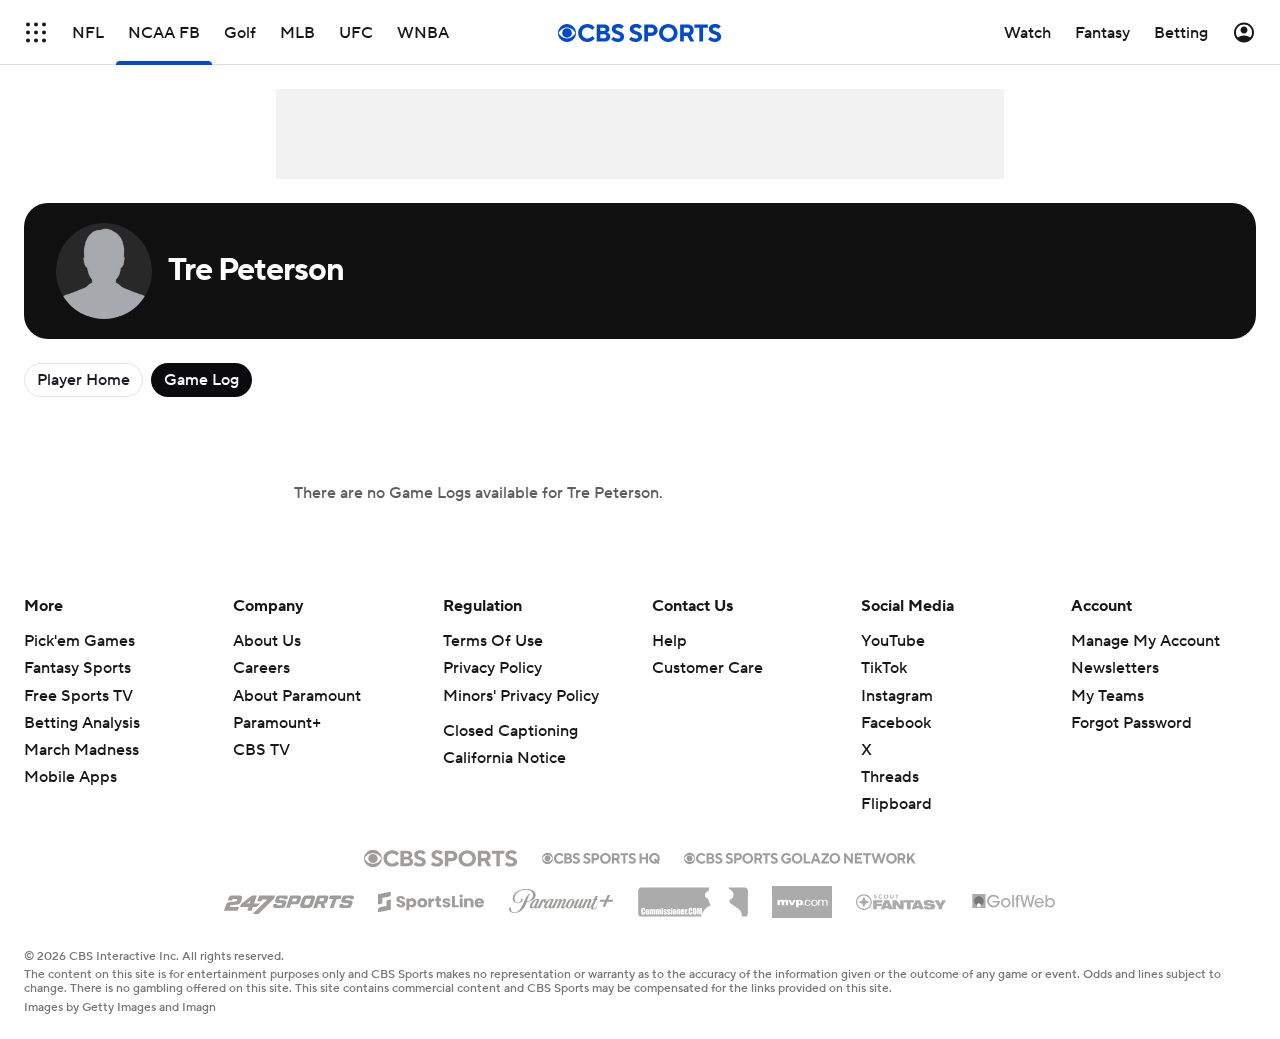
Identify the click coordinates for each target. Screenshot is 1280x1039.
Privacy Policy (492, 668)
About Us (267, 641)
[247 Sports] (289, 898)
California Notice (504, 758)
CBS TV (261, 750)
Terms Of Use (493, 641)
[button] (36, 32)
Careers (261, 668)
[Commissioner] (693, 895)
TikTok (884, 668)
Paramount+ (277, 723)
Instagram (897, 696)
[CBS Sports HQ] (601, 856)
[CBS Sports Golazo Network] (800, 856)
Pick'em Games (79, 641)
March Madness (81, 750)
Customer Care (707, 668)
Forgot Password (1131, 723)
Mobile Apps (70, 777)
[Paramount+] (561, 897)
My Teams (1107, 696)
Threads (890, 777)
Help (669, 641)
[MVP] (802, 894)
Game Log (201, 380)
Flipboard (896, 804)
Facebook (896, 723)
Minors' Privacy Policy (521, 696)
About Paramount (297, 696)
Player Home (83, 380)
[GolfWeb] (1014, 902)
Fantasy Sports (77, 668)
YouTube (893, 641)
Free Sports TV (78, 696)
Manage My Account (1145, 641)
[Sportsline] (431, 899)
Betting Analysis (82, 723)
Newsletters (1115, 668)
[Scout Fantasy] (902, 901)
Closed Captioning (510, 731)
